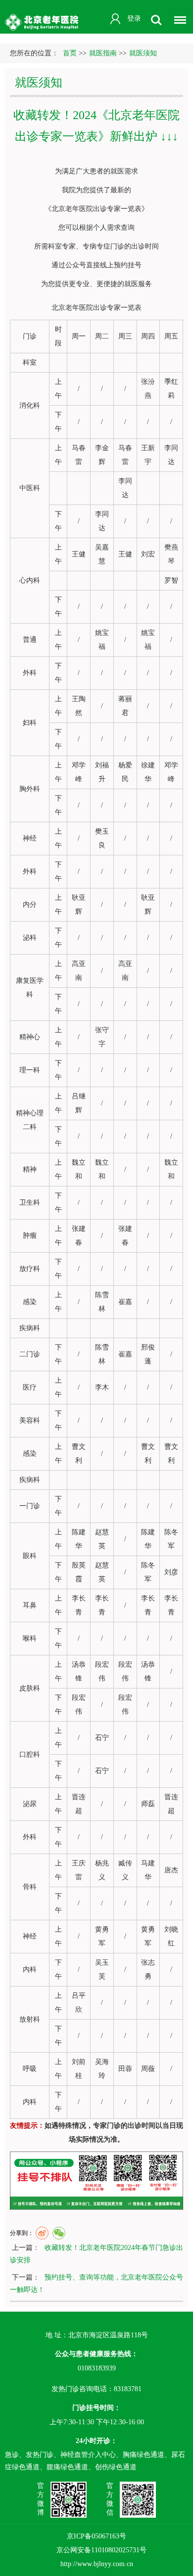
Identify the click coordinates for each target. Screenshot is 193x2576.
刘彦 (171, 1572)
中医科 (30, 488)
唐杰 (171, 1870)
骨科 (30, 1887)
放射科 (30, 2019)
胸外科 (30, 789)
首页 (70, 53)
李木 (102, 1387)
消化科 (30, 405)
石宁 (102, 1738)
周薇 (148, 2069)
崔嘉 (125, 1302)
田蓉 (125, 2069)
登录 (134, 19)
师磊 (148, 1804)
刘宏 (148, 554)
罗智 (171, 580)
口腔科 (30, 1754)
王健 (79, 554)
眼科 (30, 1556)
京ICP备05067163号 (96, 2536)
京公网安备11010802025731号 (101, 2550)
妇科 (30, 723)
